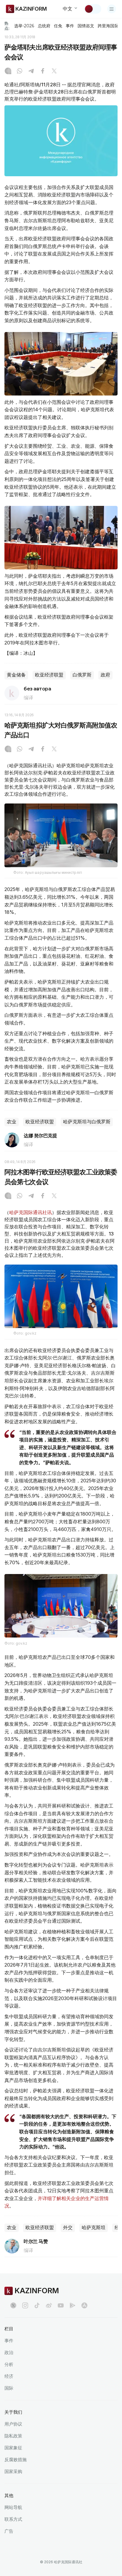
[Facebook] (43, 72)
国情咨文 (86, 26)
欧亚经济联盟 (49, 675)
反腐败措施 (16, 2460)
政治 (9, 2352)
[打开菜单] (112, 9)
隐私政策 (13, 2436)
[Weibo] (49, 2305)
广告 (9, 2531)
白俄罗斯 (82, 675)
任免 (58, 26)
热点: (7, 26)
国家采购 (13, 2471)
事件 (70, 26)
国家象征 (13, 2448)
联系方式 (13, 2519)
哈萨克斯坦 (94, 2228)
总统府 (44, 26)
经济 (9, 2376)
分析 (9, 2364)
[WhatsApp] (20, 72)
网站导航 (13, 2507)
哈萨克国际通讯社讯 (30, 1212)
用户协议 (13, 2424)
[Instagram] (8, 72)
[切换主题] (93, 9)
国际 (9, 2388)
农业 (12, 1122)
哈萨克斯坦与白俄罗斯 (87, 1122)
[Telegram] (31, 72)
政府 (105, 675)
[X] (54, 72)
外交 (68, 2228)
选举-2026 (24, 26)
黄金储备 (16, 675)
